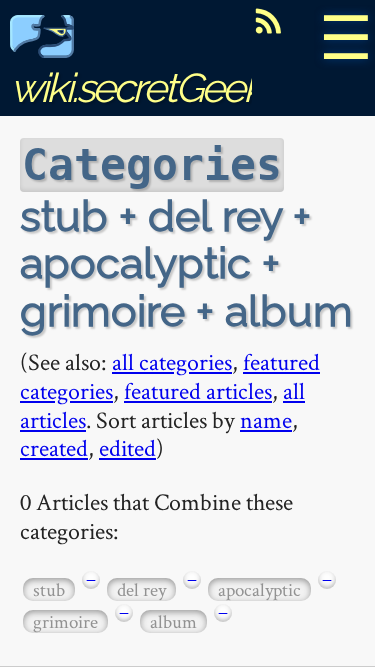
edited (127, 447)
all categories (172, 361)
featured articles (198, 390)
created (54, 447)
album (173, 621)
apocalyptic (259, 589)
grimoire (65, 621)
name (266, 419)
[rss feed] (268, 21)
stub (49, 589)
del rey (141, 589)
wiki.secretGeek (136, 87)
